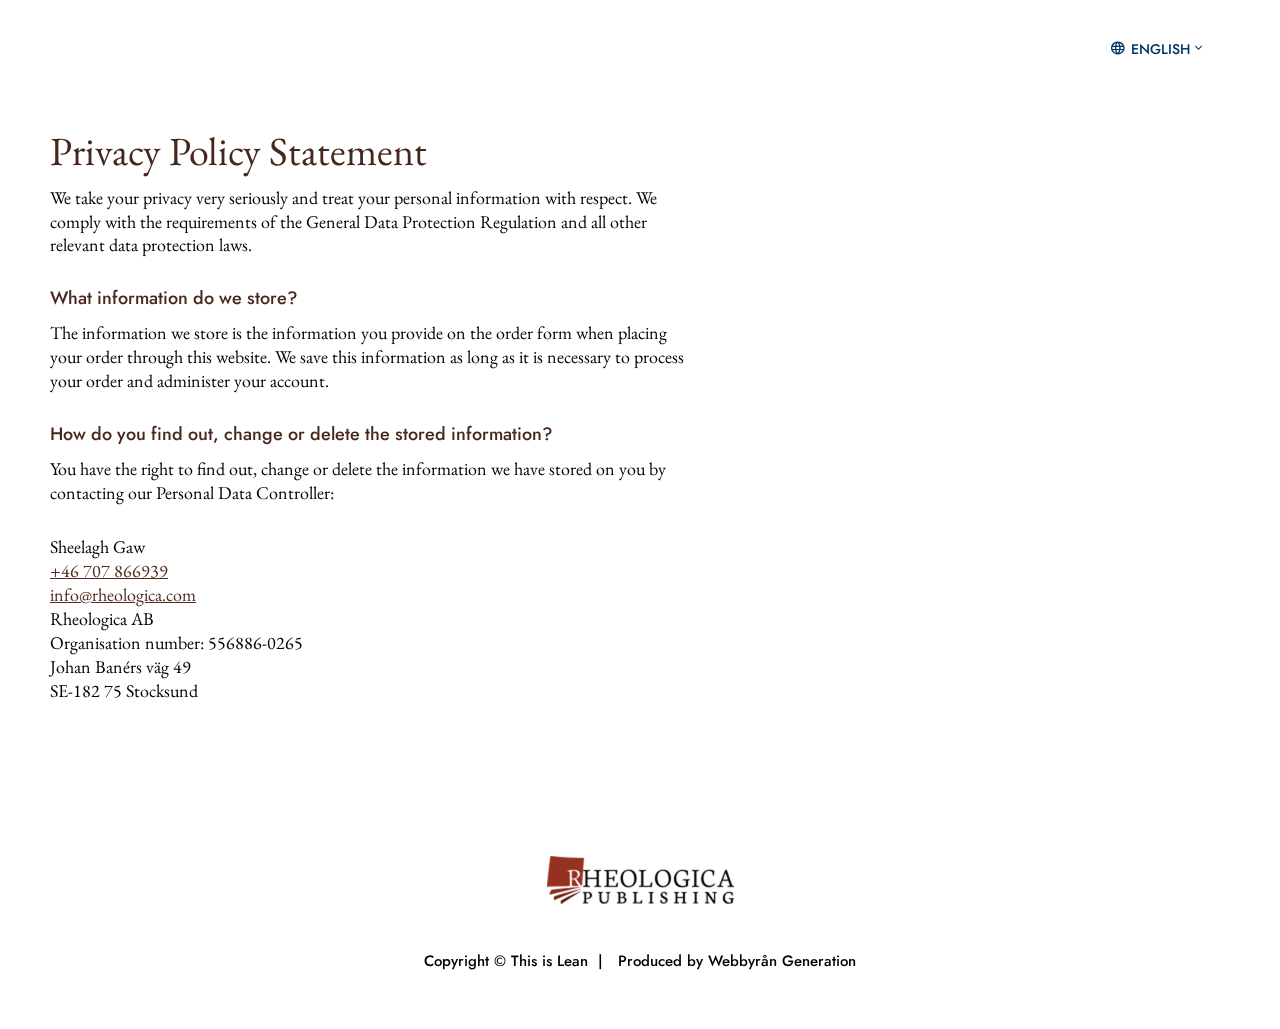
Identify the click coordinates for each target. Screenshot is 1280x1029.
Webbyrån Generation (782, 961)
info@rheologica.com (123, 594)
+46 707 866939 (109, 570)
